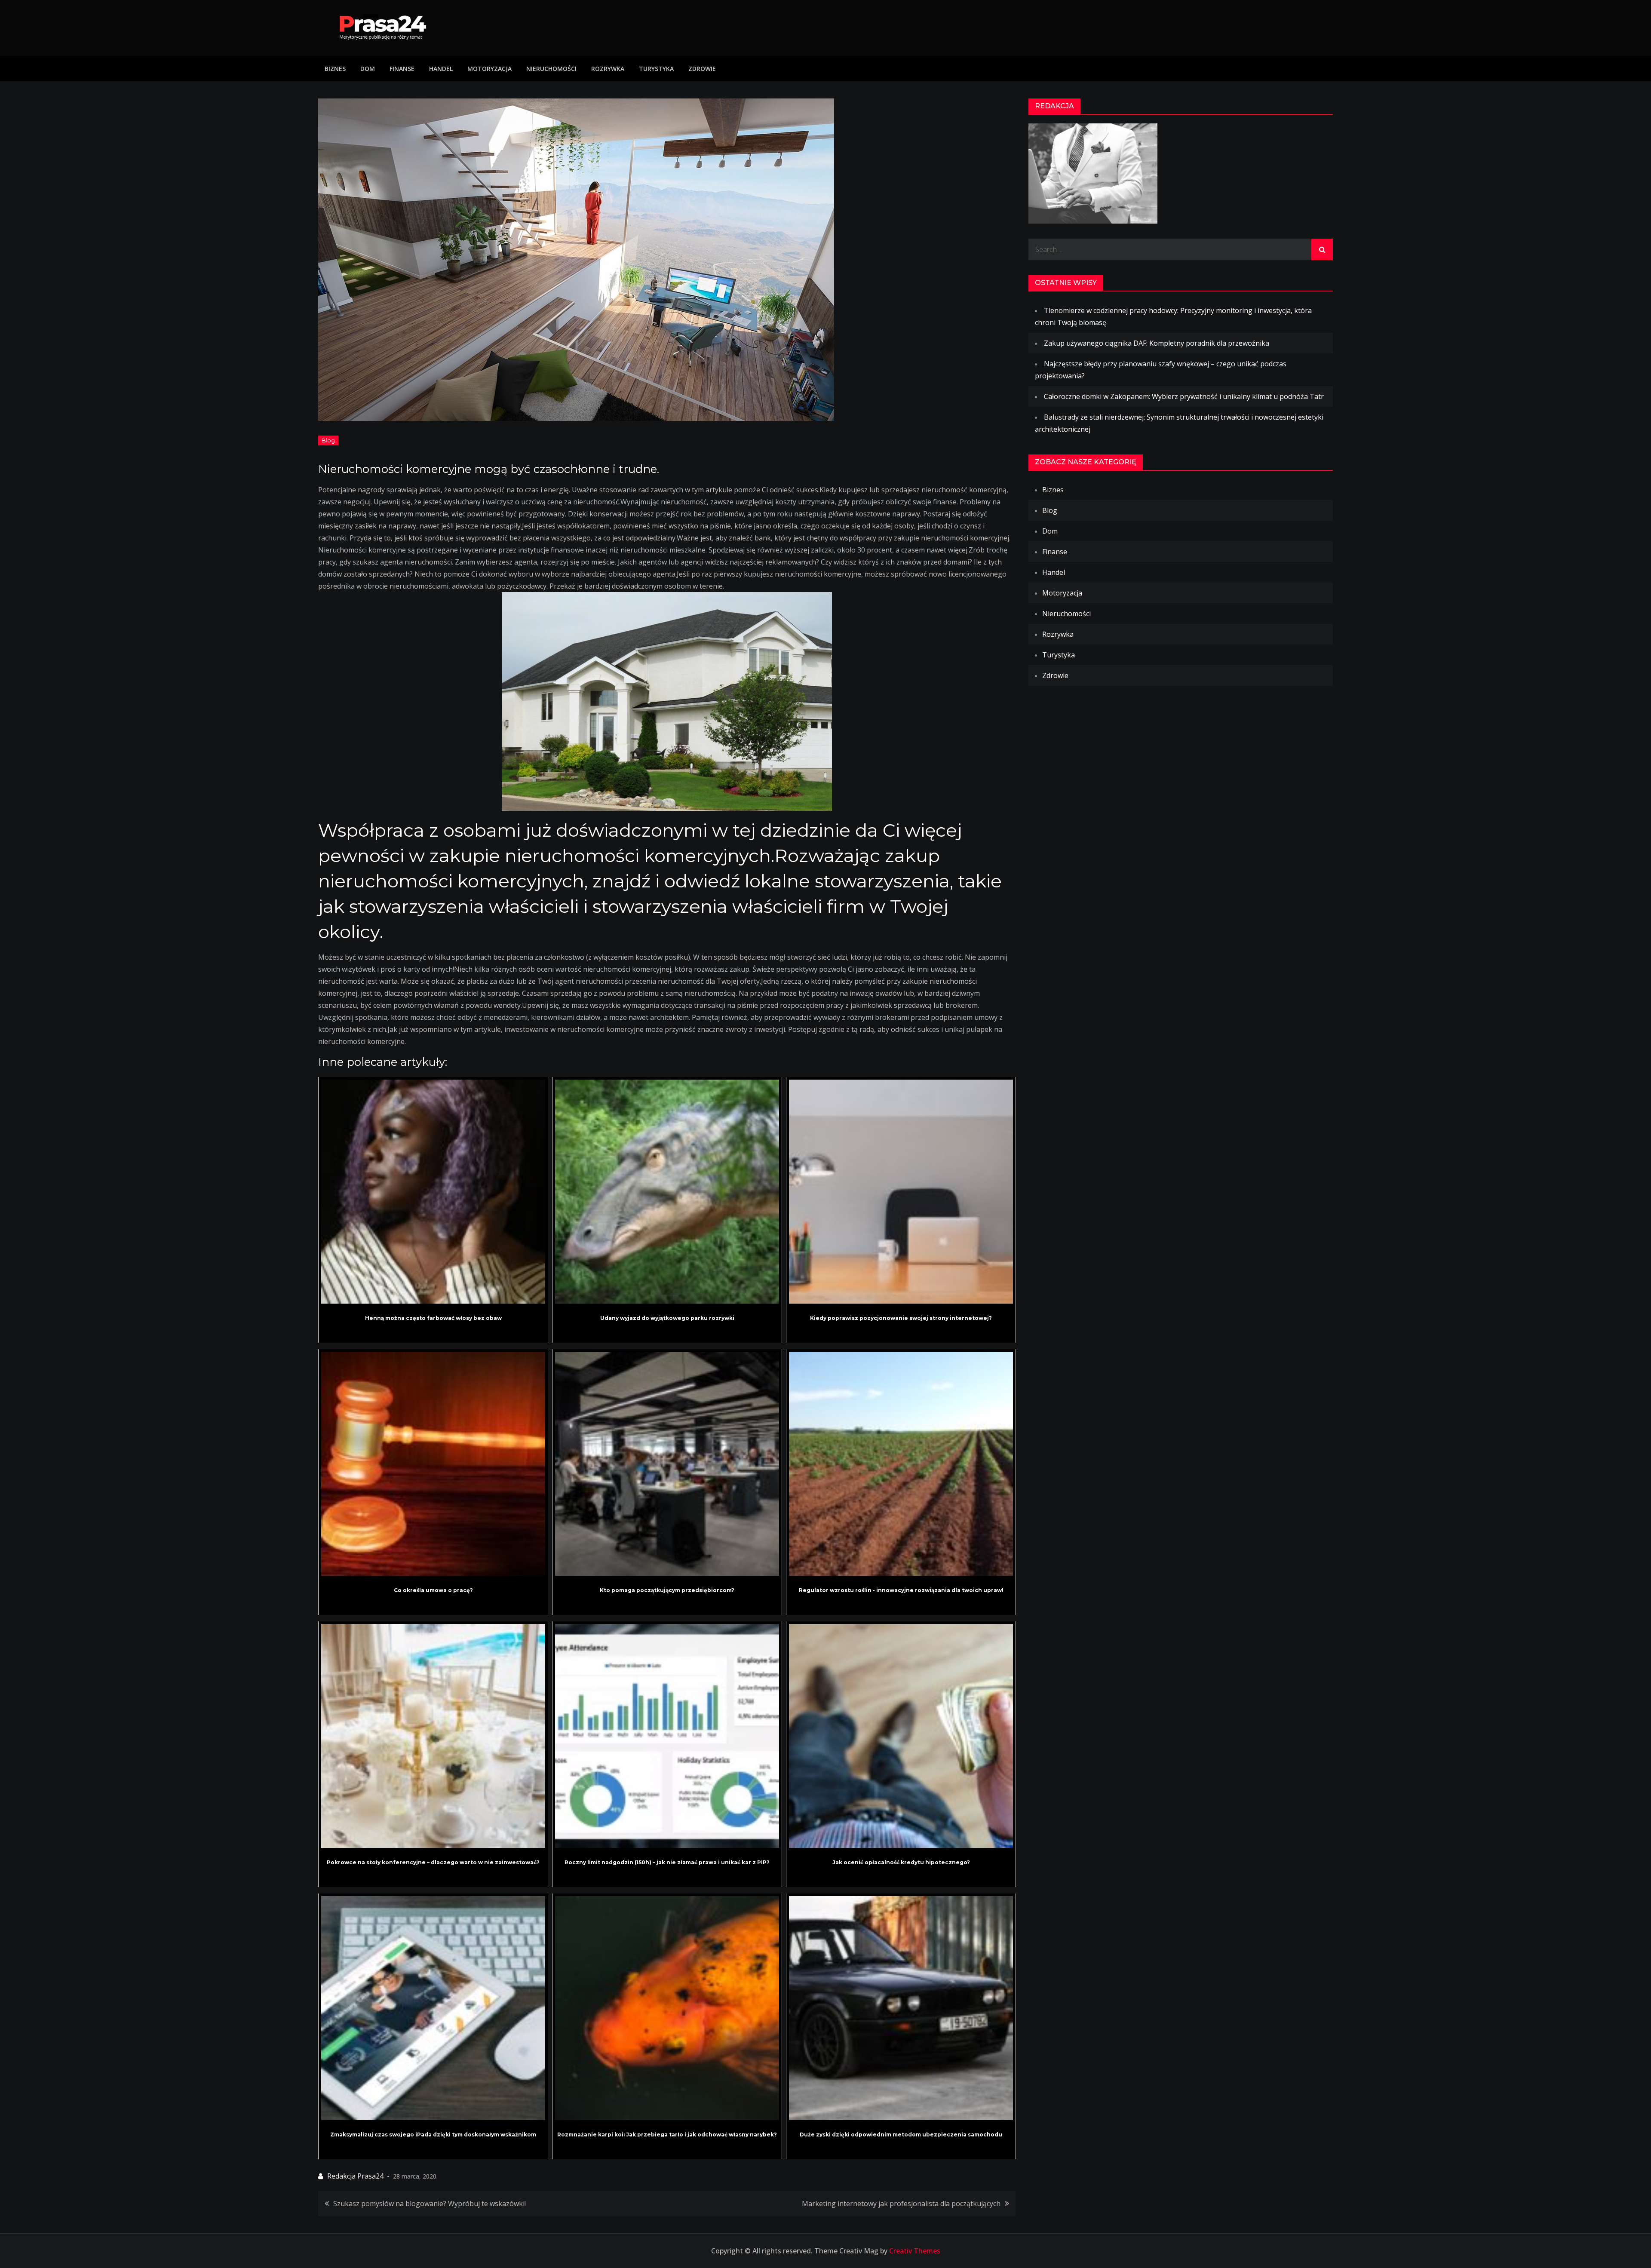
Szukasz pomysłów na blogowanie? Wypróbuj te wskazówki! (430, 2204)
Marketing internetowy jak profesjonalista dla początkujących (901, 2204)
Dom (368, 69)
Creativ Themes (915, 2251)
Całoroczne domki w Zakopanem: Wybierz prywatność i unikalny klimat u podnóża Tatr (1184, 396)
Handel (441, 69)
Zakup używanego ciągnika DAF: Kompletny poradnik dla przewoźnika (1157, 343)
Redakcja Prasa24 (355, 2176)
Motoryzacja (489, 69)
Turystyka (656, 69)
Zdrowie (702, 69)
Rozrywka (608, 69)
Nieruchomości (551, 69)
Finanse (402, 69)
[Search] (1322, 249)
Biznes (335, 69)
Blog (328, 440)
